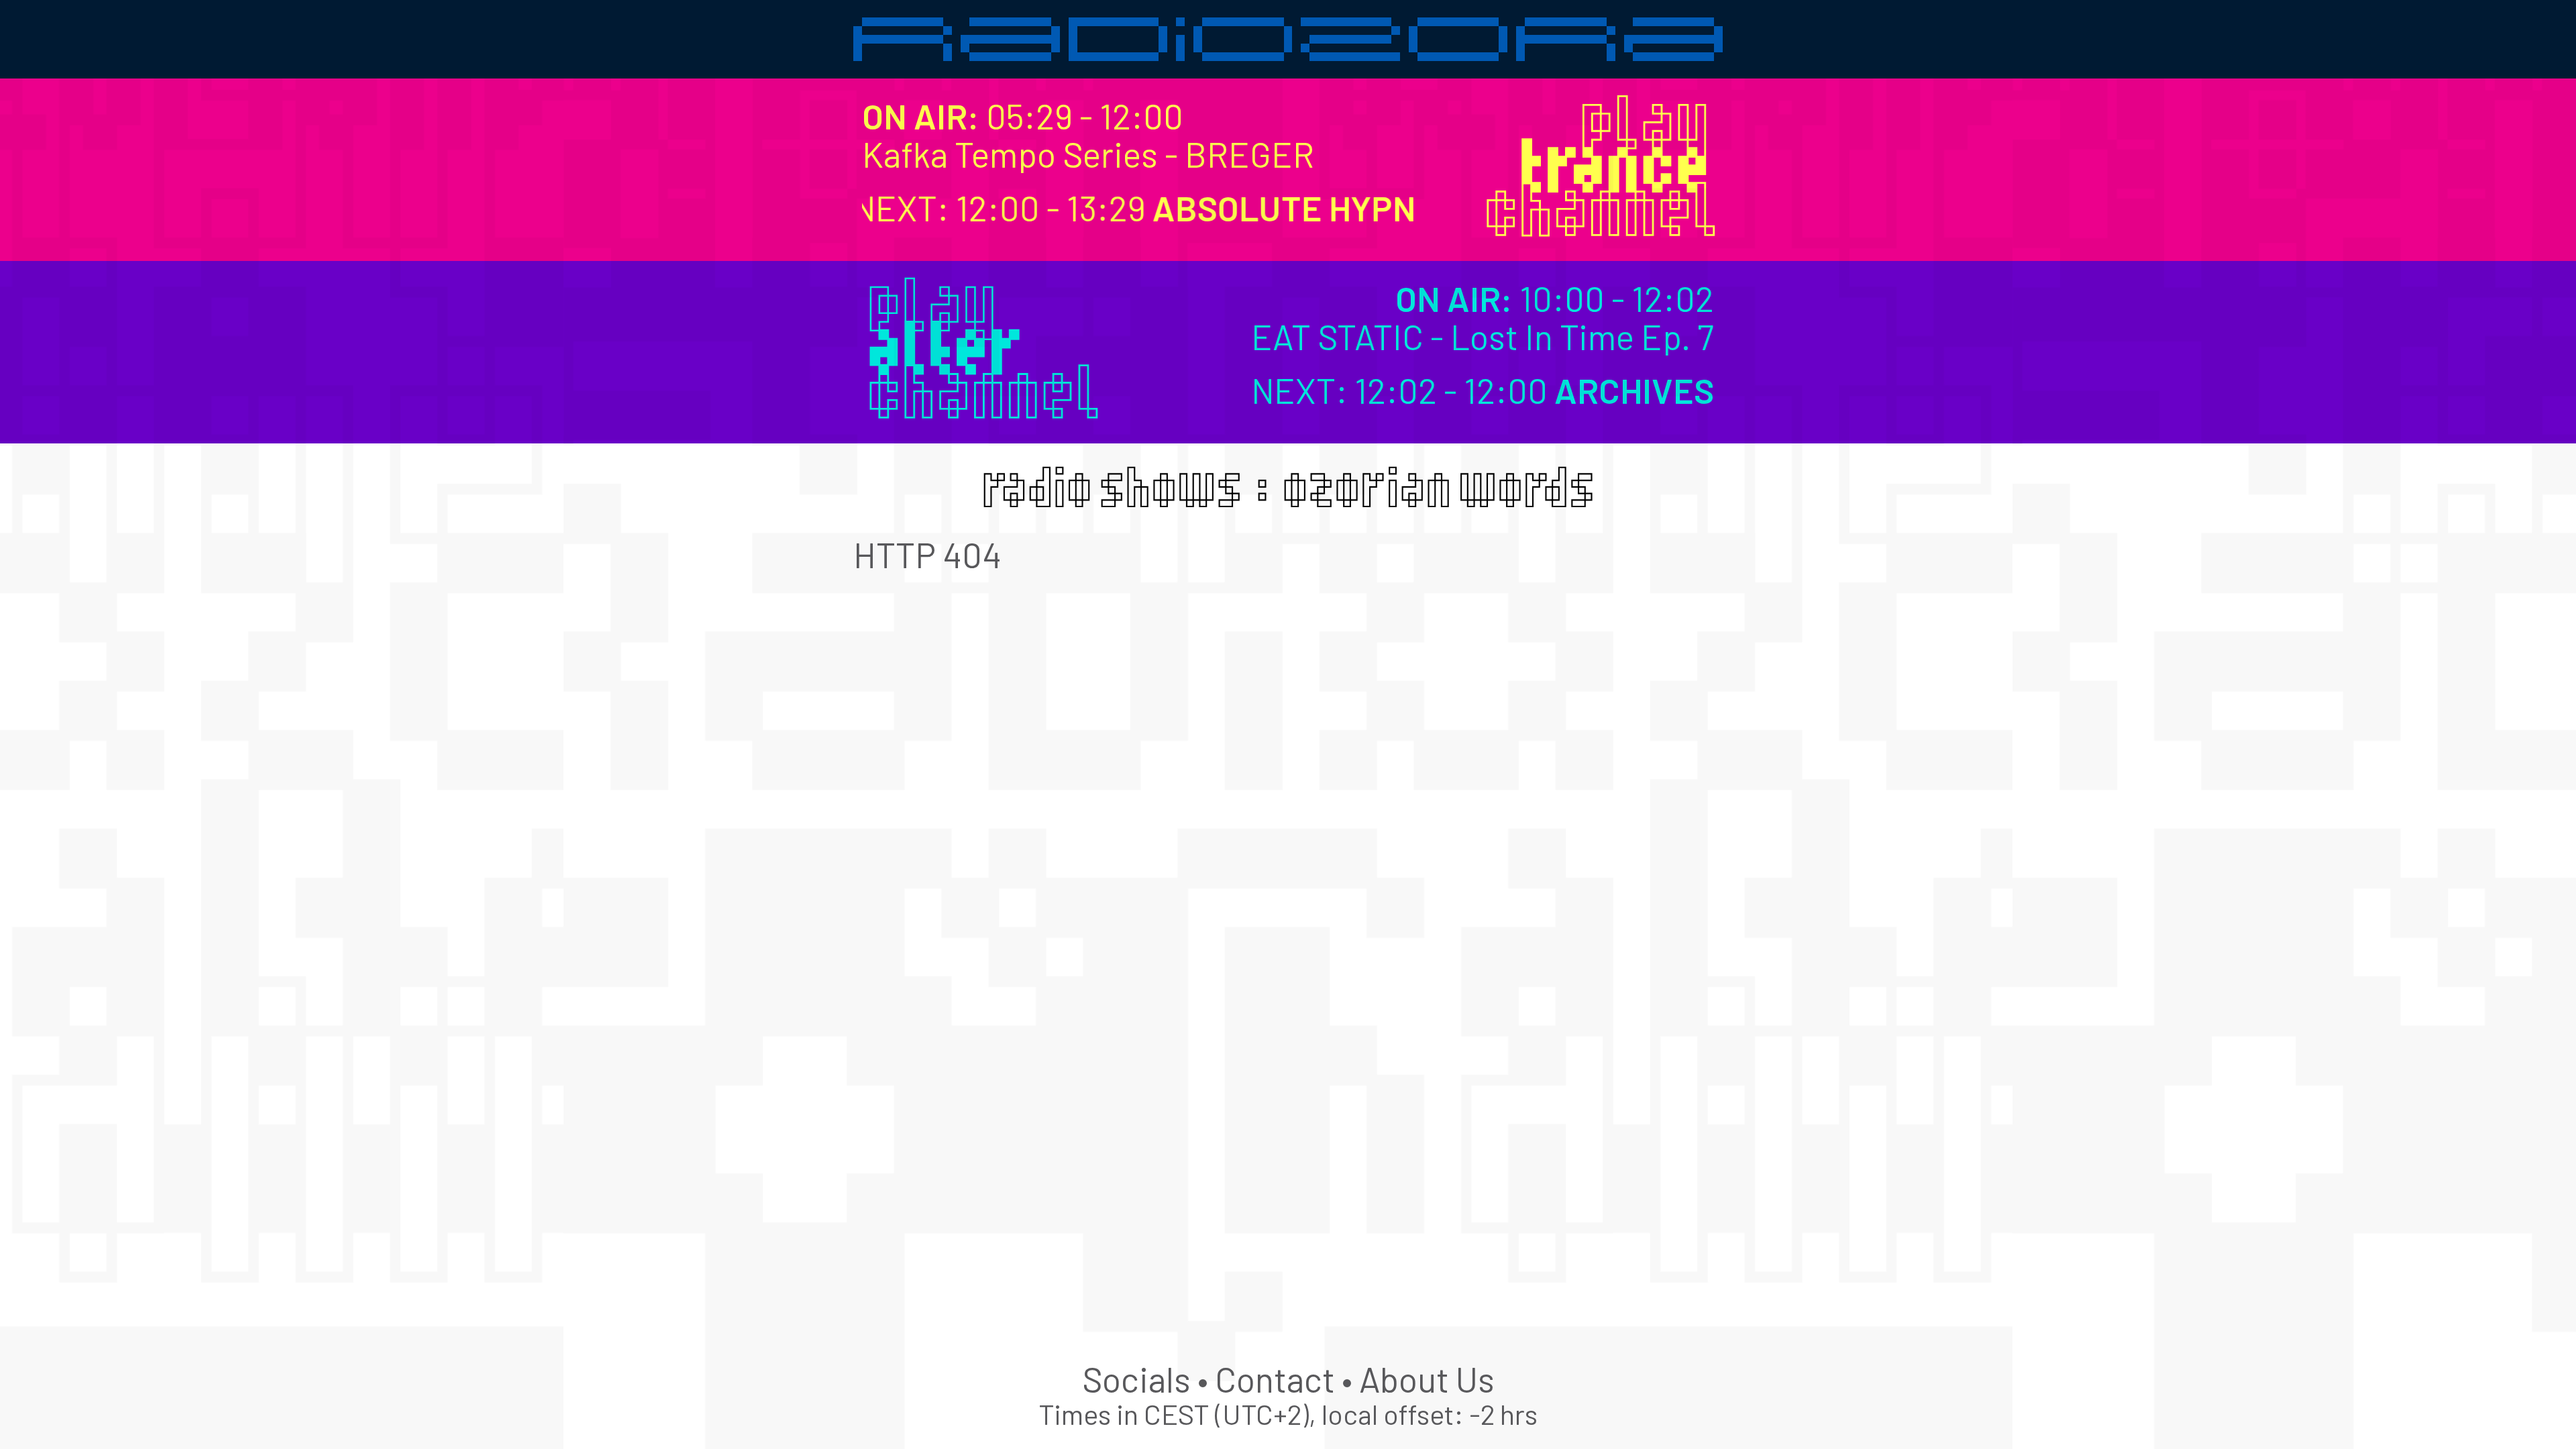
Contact (1275, 1379)
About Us (1427, 1379)
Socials (1136, 1379)
